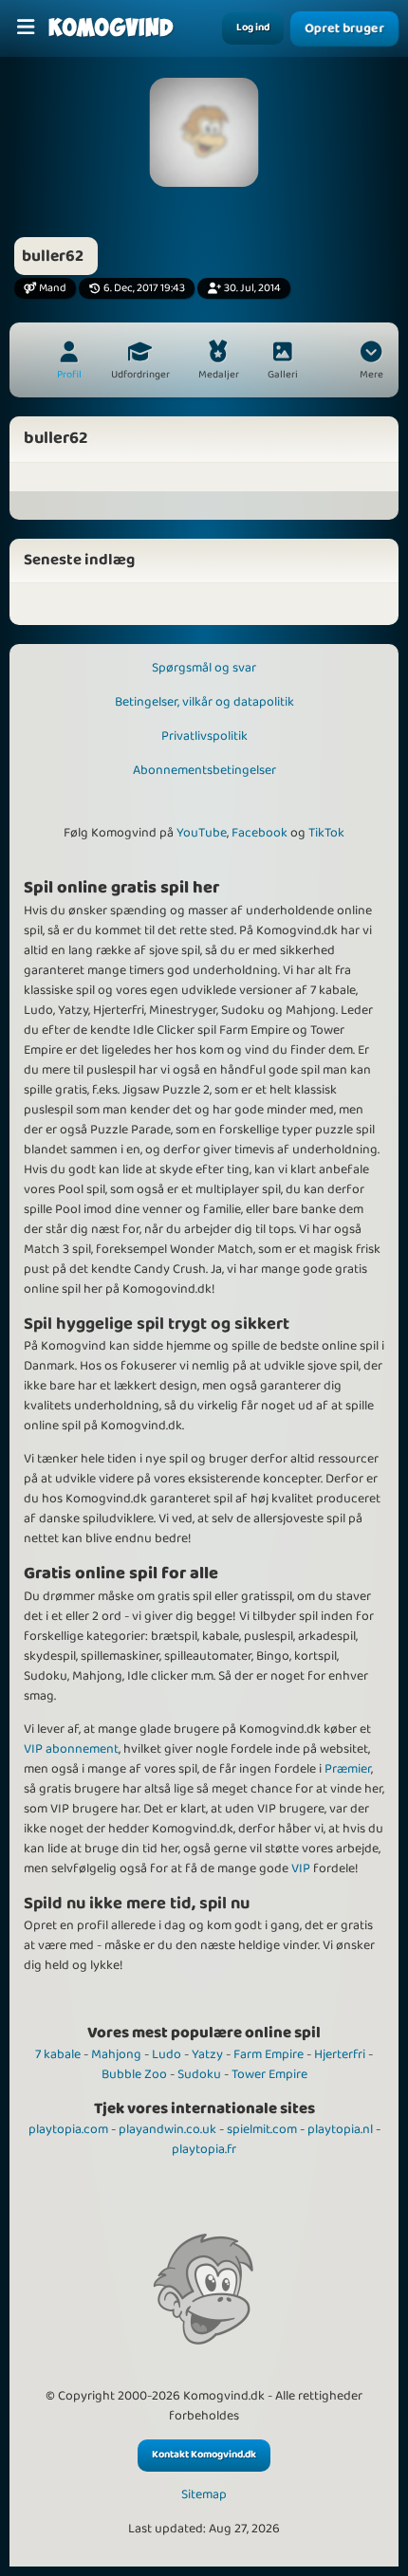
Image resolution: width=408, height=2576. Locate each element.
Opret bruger (344, 29)
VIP (301, 1868)
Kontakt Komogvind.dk (204, 2455)
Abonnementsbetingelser (204, 770)
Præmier (348, 1769)
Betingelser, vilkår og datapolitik (204, 702)
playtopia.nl (340, 2129)
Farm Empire (269, 2054)
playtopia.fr (204, 2149)
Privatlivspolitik (204, 736)
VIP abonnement (71, 1749)
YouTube (202, 833)
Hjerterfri (340, 2054)
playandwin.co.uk (167, 2129)
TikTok (326, 833)
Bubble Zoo (134, 2074)
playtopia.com (68, 2129)
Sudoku (199, 2074)
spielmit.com (262, 2129)
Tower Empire (269, 2074)
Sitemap (204, 2495)
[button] (371, 362)
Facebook (260, 833)
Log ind (253, 28)
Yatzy (207, 2054)
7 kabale (58, 2054)
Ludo (167, 2054)
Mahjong (116, 2054)
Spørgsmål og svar (204, 668)
